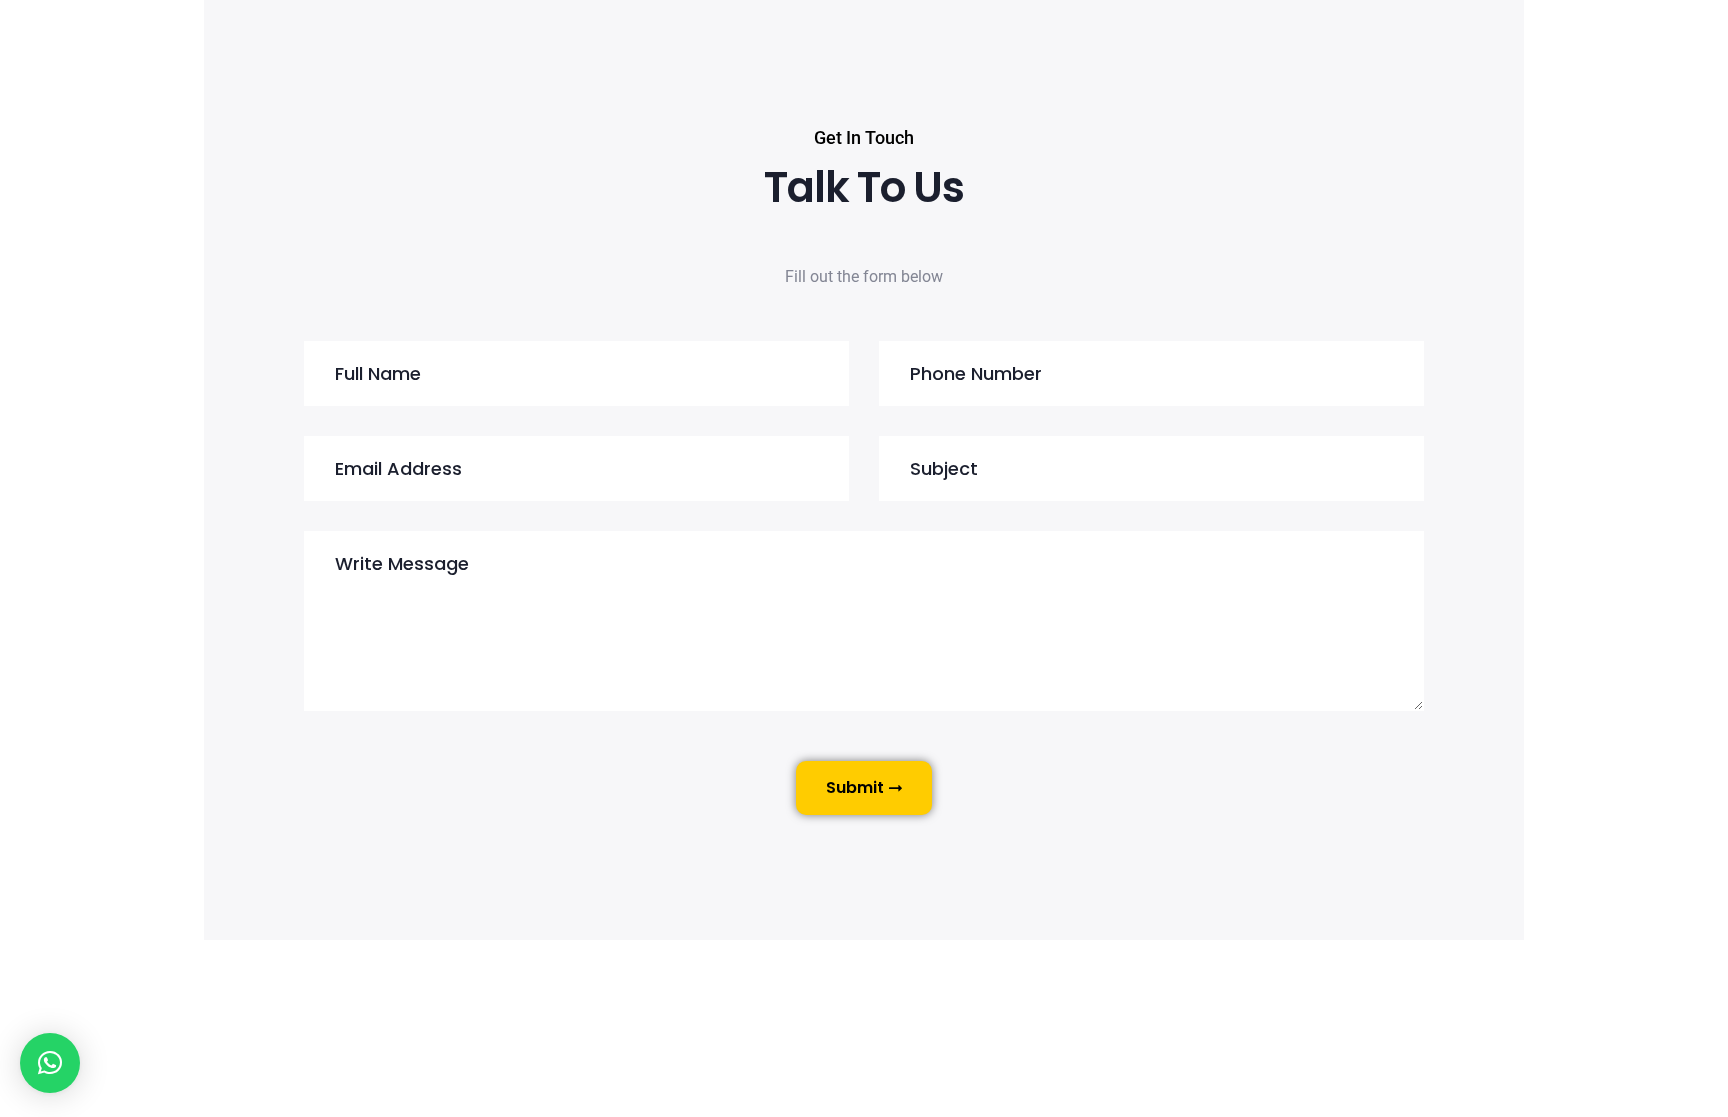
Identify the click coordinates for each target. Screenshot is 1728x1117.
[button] (50, 1063)
